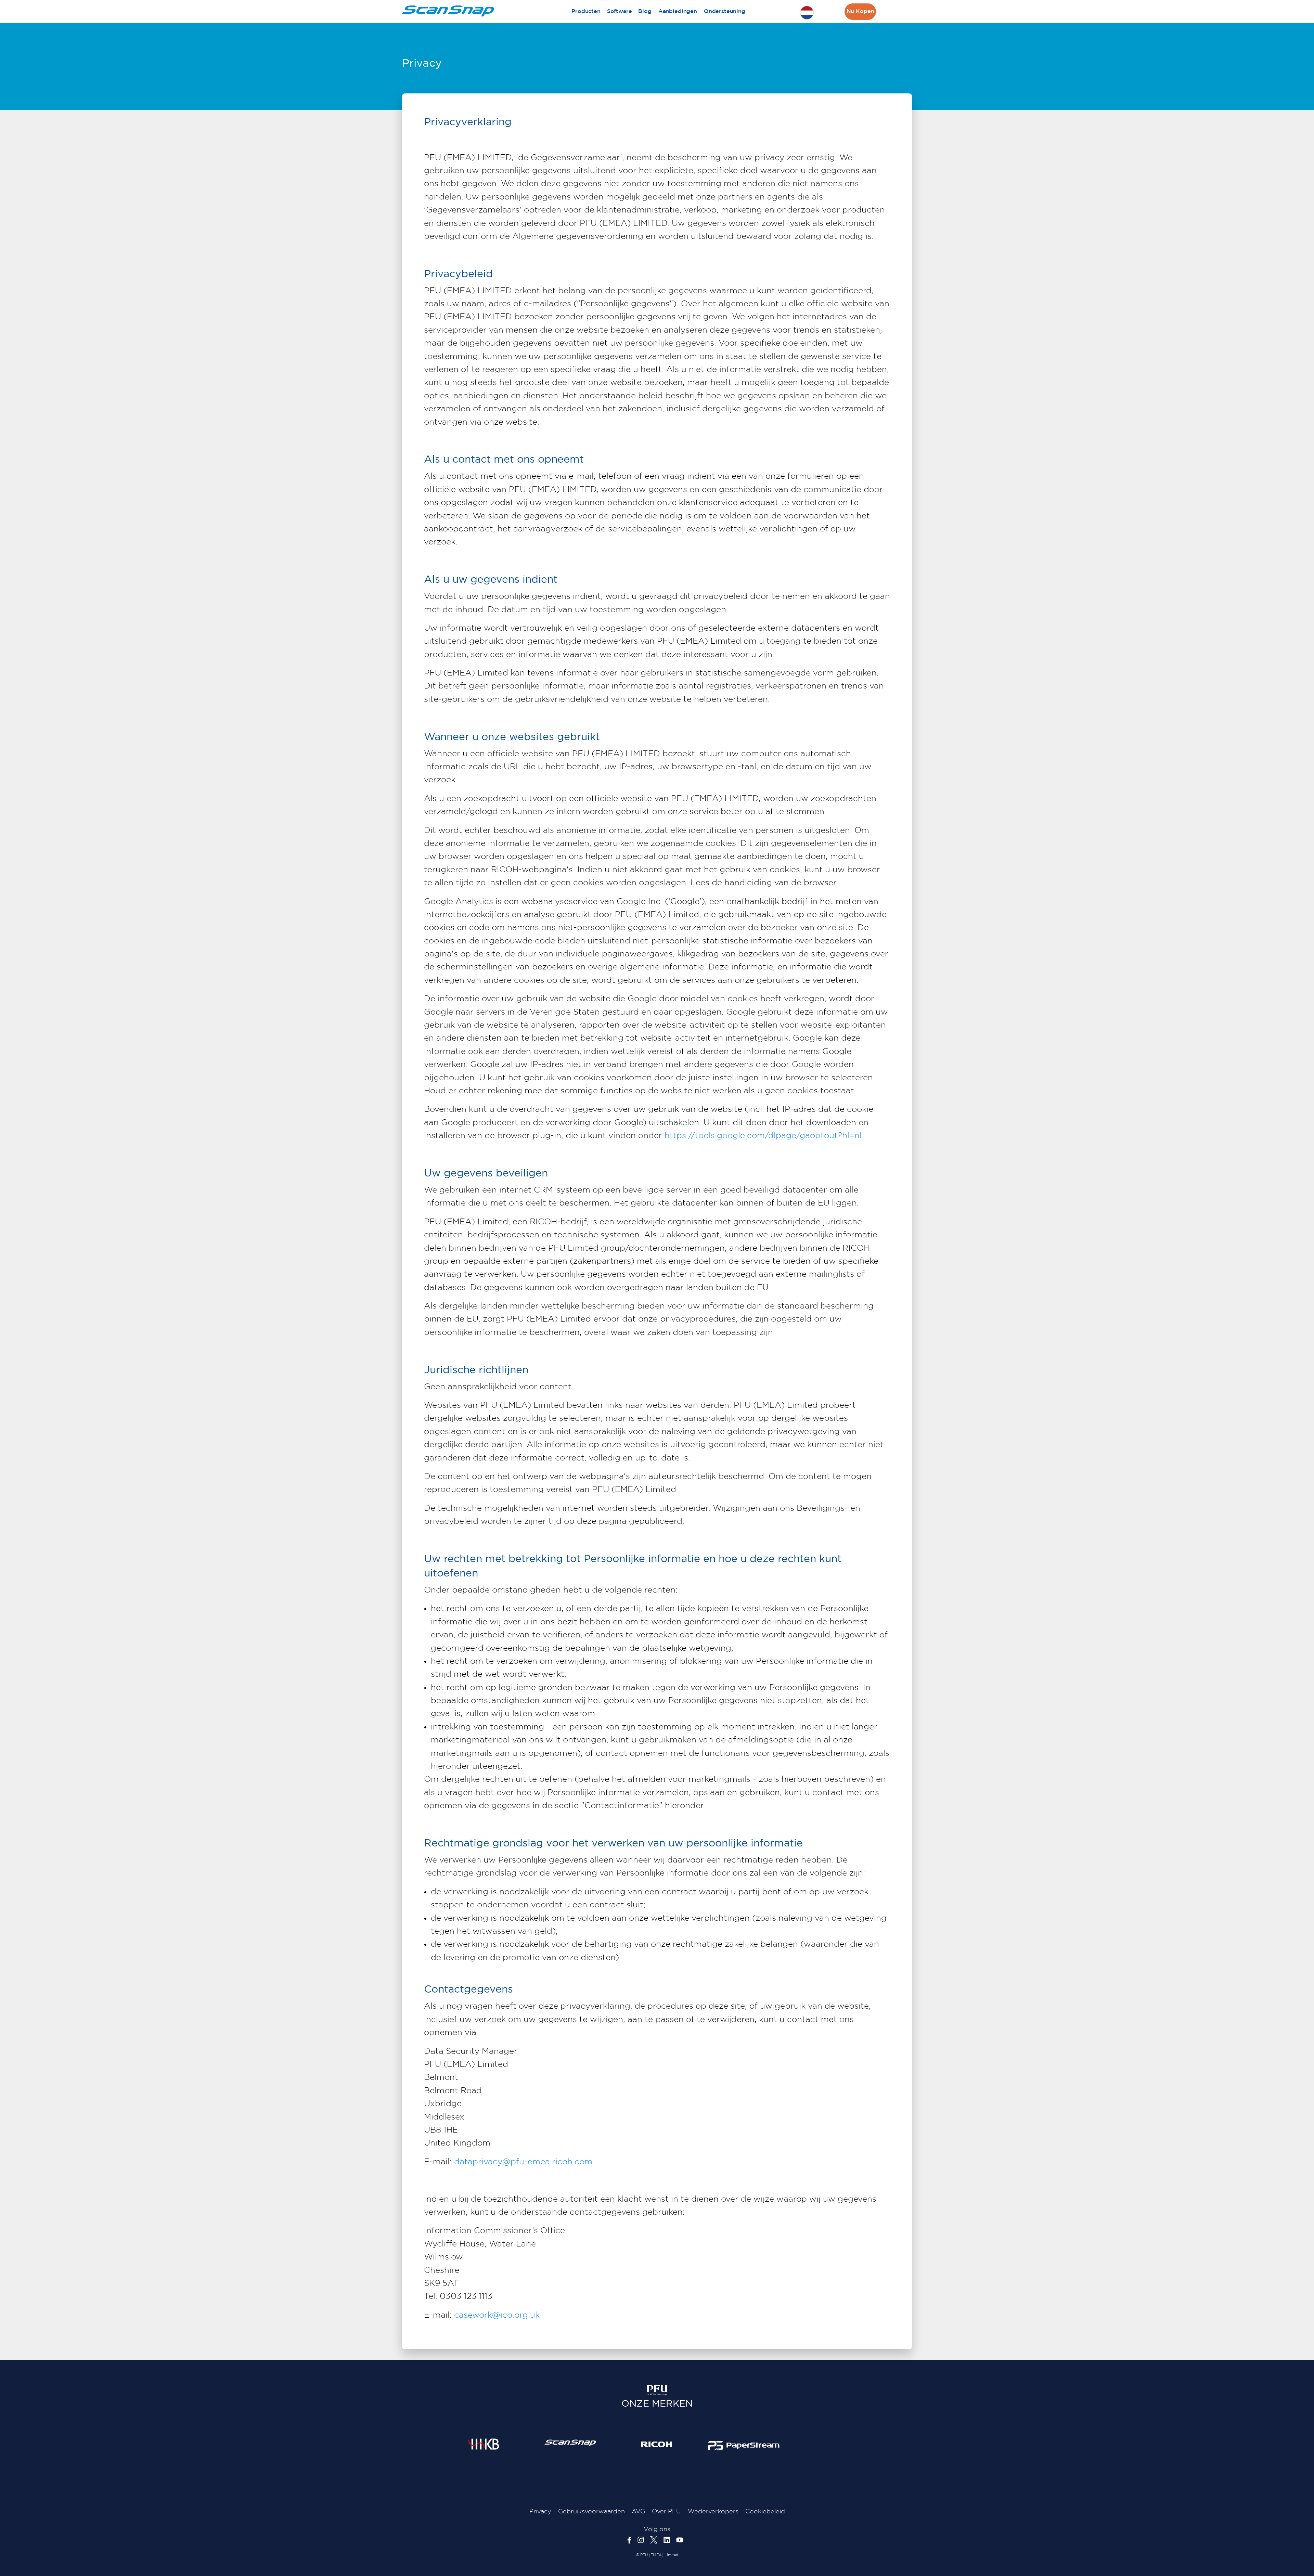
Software (620, 11)
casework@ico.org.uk (497, 2315)
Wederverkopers (713, 2512)
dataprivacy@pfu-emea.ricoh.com (523, 2162)
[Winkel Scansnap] (570, 2443)
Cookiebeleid (765, 2512)
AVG (638, 2512)
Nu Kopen (860, 11)
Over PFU (666, 2512)
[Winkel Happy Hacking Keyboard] (484, 2444)
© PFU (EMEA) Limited (657, 2555)
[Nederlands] (807, 13)
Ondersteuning (725, 11)
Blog (645, 11)
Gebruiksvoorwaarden (591, 2512)
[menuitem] (586, 12)
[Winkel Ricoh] (657, 2444)
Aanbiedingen (678, 11)
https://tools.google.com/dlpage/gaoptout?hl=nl (763, 1136)
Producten (586, 11)
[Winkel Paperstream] (744, 2445)
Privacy (540, 2512)
